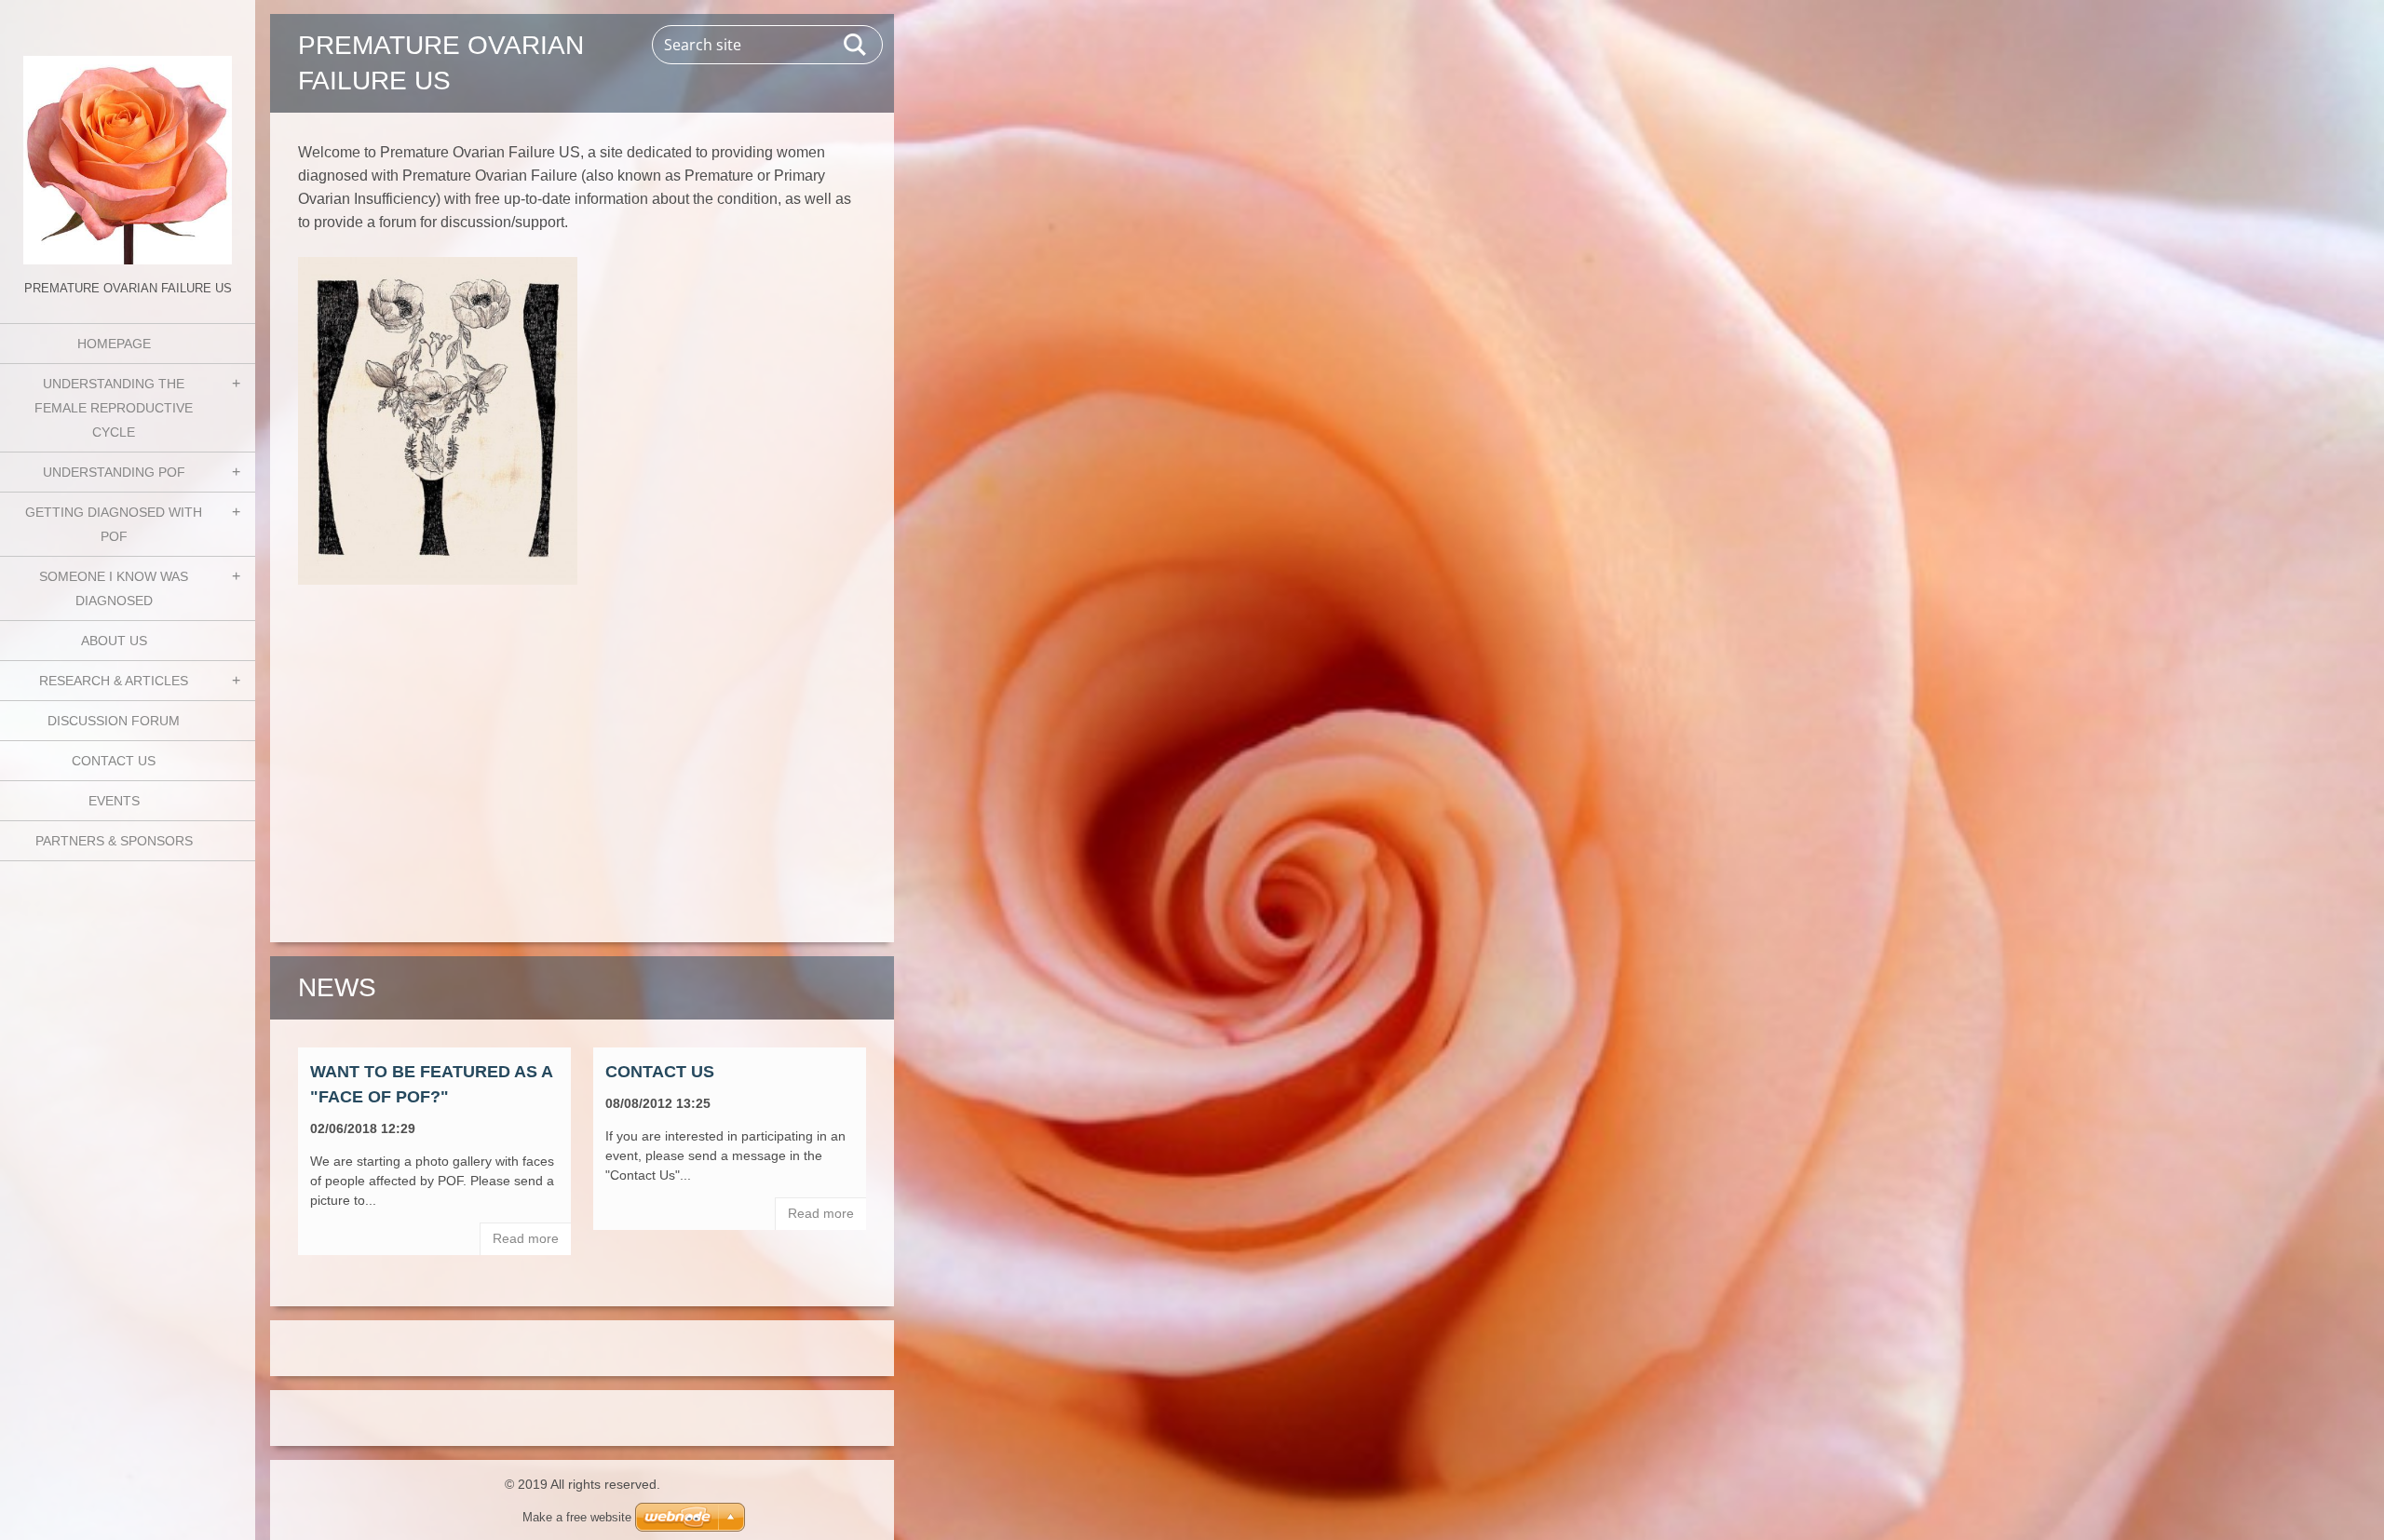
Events (114, 801)
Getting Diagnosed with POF (114, 524)
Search (856, 45)
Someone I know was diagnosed (114, 588)
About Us (114, 641)
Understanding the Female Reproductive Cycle (114, 408)
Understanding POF (114, 472)
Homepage (114, 344)
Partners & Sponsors (114, 841)
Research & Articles (114, 681)
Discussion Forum (114, 721)
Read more (526, 1238)
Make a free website (577, 1517)
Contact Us (114, 761)
